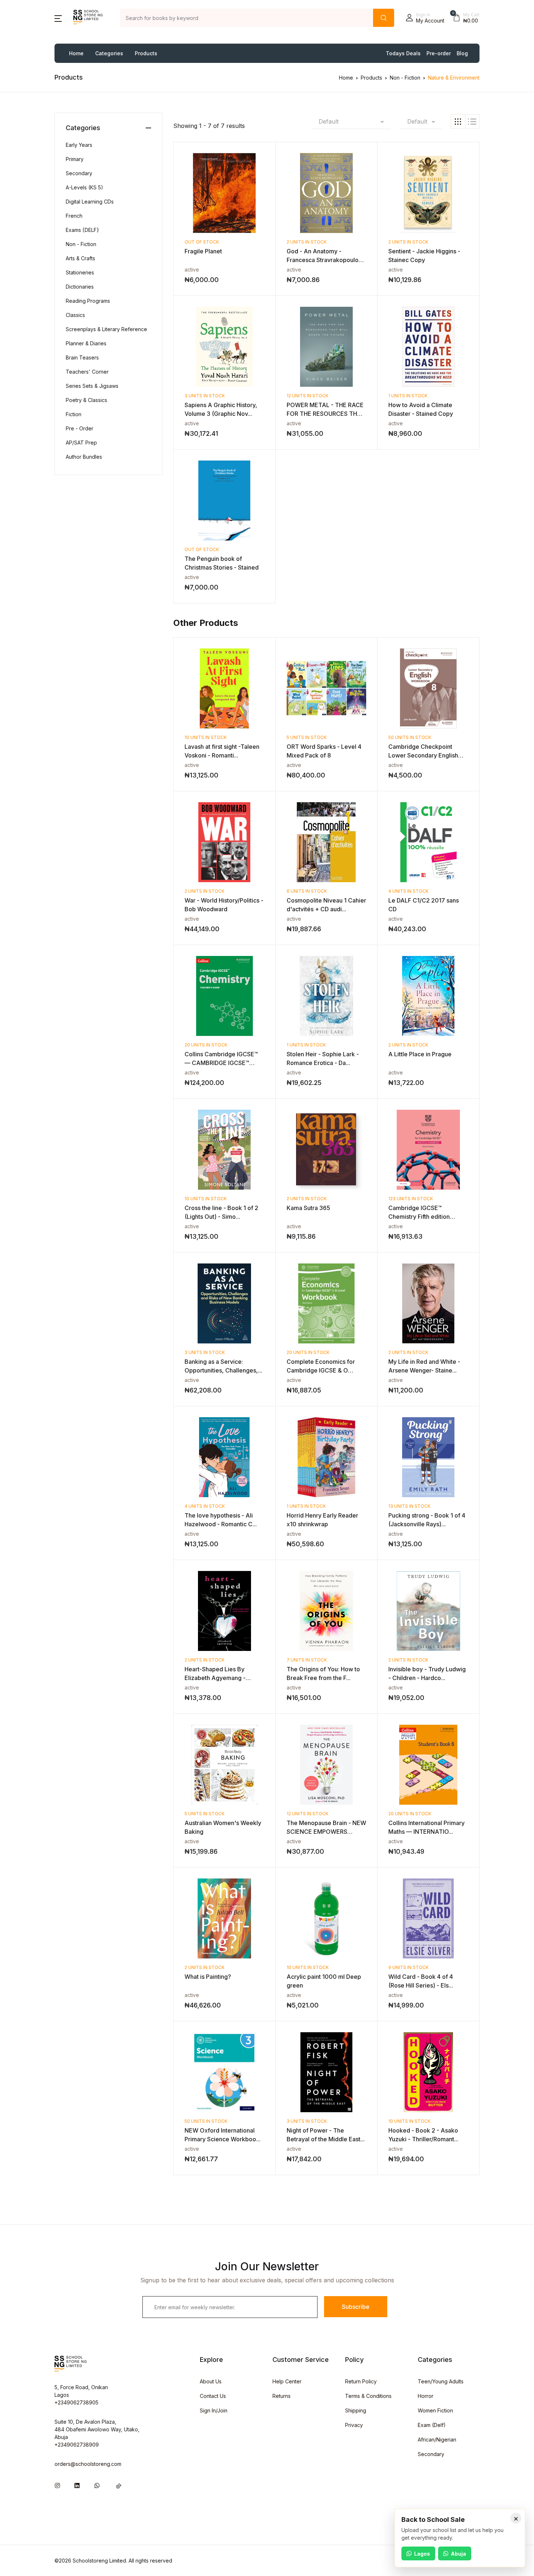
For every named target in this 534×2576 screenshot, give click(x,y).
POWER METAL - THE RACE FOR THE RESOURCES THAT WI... (326, 414)
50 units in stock (410, 737)
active (192, 270)
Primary (75, 159)
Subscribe (356, 2307)
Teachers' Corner (87, 372)
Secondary (79, 173)
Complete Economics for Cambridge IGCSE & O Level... (321, 1370)
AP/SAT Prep (81, 443)
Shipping (356, 2410)
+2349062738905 (76, 2402)
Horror (426, 2396)
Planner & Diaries (86, 343)
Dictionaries (80, 287)
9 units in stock (408, 1967)
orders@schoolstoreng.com (88, 2464)
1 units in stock (408, 396)
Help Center (287, 2381)
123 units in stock (411, 1199)
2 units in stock (307, 242)
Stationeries (80, 272)
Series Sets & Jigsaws (92, 386)
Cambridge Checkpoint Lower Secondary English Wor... (423, 755)
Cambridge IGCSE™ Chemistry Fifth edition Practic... (419, 1217)
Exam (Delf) (432, 2425)
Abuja (458, 2554)
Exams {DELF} (82, 230)
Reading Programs (88, 301)
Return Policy (361, 2381)
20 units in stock (206, 1045)
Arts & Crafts (80, 258)
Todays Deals (403, 53)
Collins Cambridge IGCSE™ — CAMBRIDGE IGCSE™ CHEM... (221, 1063)
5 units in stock (307, 737)
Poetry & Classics (86, 400)
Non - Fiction (405, 78)
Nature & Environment (454, 78)
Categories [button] (109, 53)
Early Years (79, 145)
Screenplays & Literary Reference (106, 329)
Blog (462, 53)
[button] (58, 18)
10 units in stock (206, 737)
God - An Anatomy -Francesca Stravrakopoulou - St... (326, 260)
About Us (211, 2381)
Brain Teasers (82, 357)
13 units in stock (409, 1506)
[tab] (458, 121)
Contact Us (213, 2396)
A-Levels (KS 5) (84, 187)
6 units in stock (307, 891)
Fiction (74, 414)
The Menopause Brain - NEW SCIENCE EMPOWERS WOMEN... (326, 1832)
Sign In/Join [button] (214, 2410)
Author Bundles (84, 457)
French (74, 216)
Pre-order (439, 53)
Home (76, 53)
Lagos (422, 2554)
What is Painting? (208, 1977)
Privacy (354, 2425)
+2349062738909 (77, 2445)
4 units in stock (408, 891)
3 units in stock (205, 396)
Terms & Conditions (368, 2396)
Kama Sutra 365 (308, 1208)
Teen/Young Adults (441, 2381)
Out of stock (202, 242)
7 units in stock (307, 1660)
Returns (282, 2396)
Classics (75, 315)
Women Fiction (435, 2410)
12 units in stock (308, 396)
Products (146, 53)
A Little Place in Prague (420, 1054)
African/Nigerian (437, 2440)
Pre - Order (80, 428)
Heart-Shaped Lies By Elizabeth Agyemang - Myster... (215, 1678)
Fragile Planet (203, 251)
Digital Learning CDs (90, 202)
